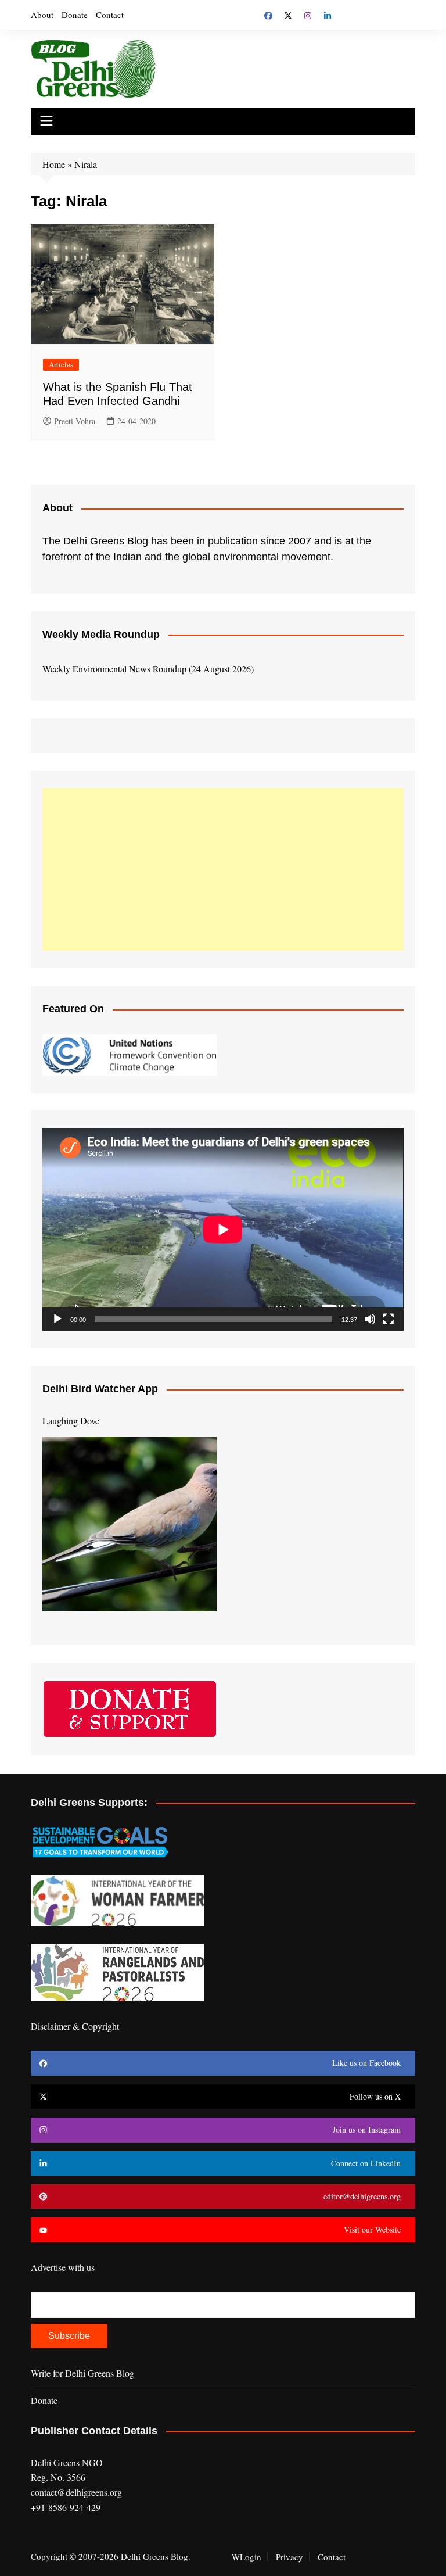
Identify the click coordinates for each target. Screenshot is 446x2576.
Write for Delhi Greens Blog (82, 2373)
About (42, 15)
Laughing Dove (71, 1420)
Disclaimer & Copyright (75, 2026)
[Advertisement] (223, 869)
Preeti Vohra (75, 421)
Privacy (289, 2557)
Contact (110, 15)
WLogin (247, 2557)
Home (54, 164)
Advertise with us (63, 2267)
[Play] (57, 1319)
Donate (75, 15)
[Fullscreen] (389, 1319)
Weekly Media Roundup (101, 635)
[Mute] (370, 1319)
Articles (61, 364)
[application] (223, 1229)
